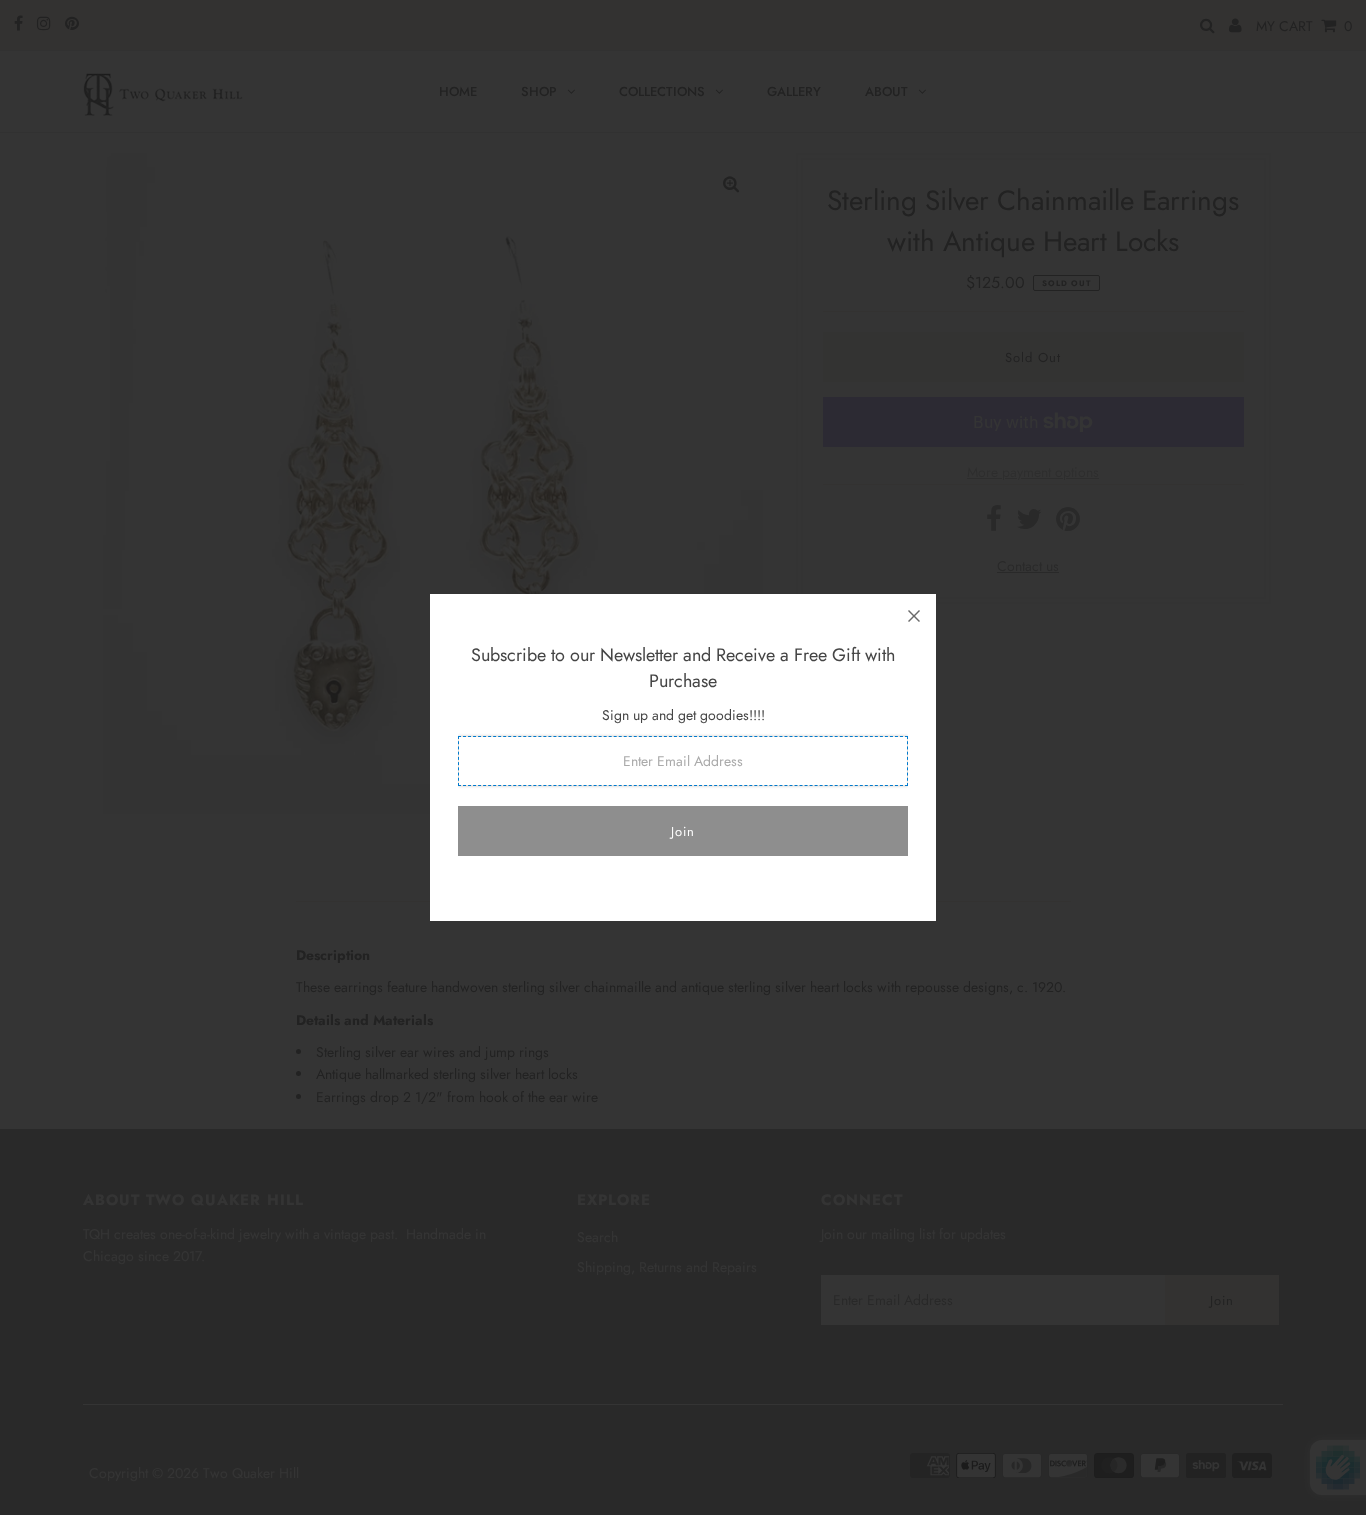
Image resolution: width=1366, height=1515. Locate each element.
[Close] (914, 616)
